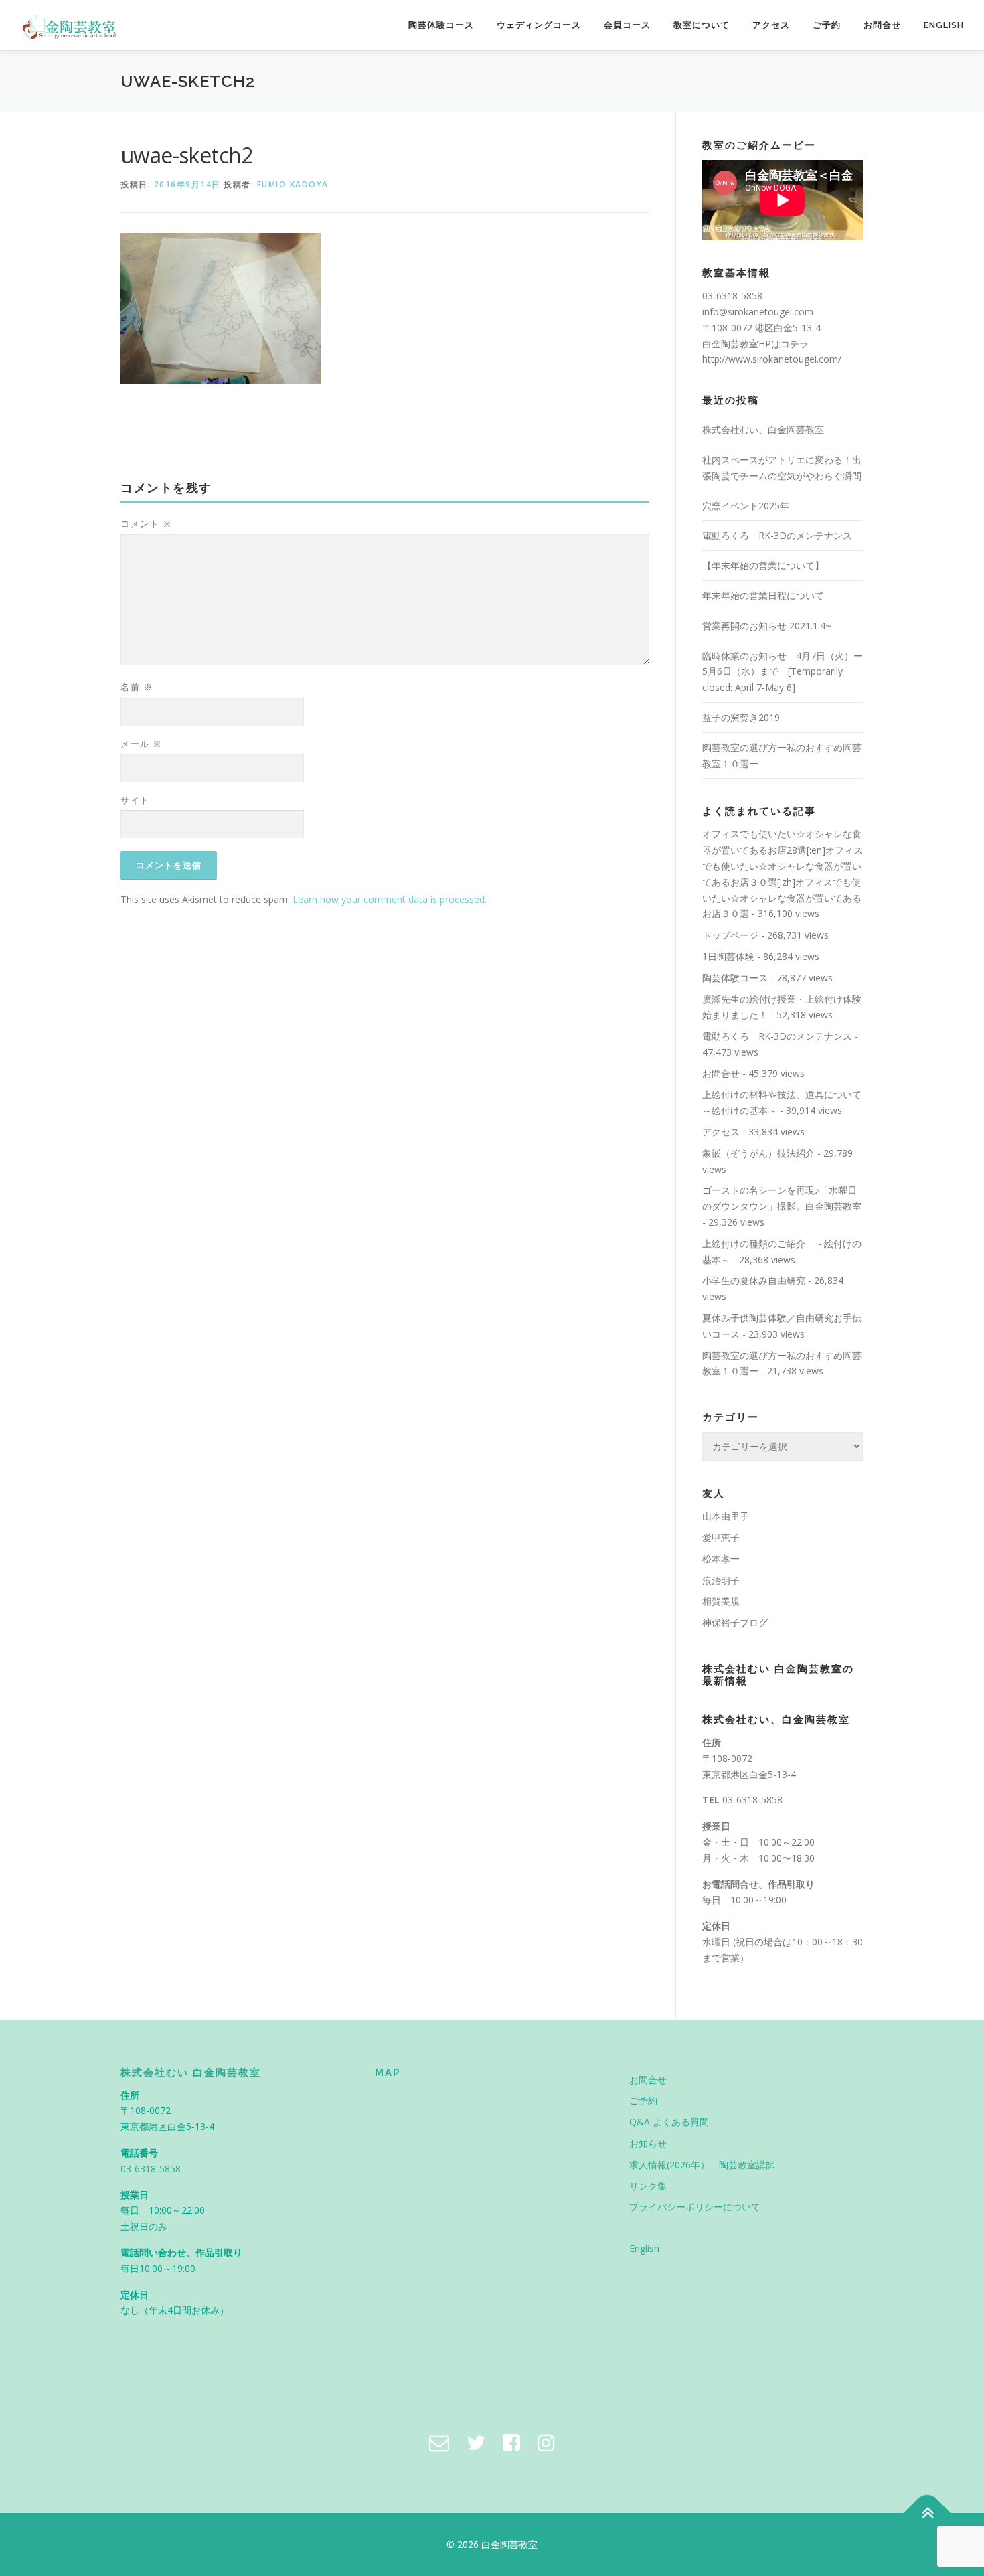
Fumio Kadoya (293, 184)
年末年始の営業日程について (763, 595)
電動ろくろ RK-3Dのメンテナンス (777, 535)
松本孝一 (721, 1559)
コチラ (795, 344)
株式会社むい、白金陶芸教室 (763, 429)
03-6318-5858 (752, 1800)
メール (142, 744)
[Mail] (439, 2442)
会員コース (627, 25)
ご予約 (827, 25)
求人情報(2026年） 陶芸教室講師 (702, 2165)
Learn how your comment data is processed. (390, 899)
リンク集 (648, 2186)
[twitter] (476, 2442)
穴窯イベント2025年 (746, 506)
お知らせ (648, 2143)
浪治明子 (721, 1580)
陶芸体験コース (441, 25)
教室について (702, 25)
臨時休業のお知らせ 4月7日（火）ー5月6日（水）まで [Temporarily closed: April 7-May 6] (783, 672)
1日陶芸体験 (728, 956)
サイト (135, 800)
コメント (146, 524)
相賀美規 (721, 1601)
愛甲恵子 (721, 1537)
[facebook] (511, 2442)
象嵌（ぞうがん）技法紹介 (758, 1153)
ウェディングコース (539, 25)
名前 (137, 687)
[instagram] (546, 2442)
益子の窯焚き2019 (741, 717)
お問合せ (882, 25)
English (944, 25)
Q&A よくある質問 (669, 2122)
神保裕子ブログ (735, 1622)
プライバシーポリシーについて (695, 2207)
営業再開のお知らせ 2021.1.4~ (767, 626)
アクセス (771, 25)
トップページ (730, 935)
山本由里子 (726, 1516)
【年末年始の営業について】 (763, 565)
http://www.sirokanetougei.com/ (772, 359)
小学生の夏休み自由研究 (754, 1280)
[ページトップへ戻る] (927, 2513)
